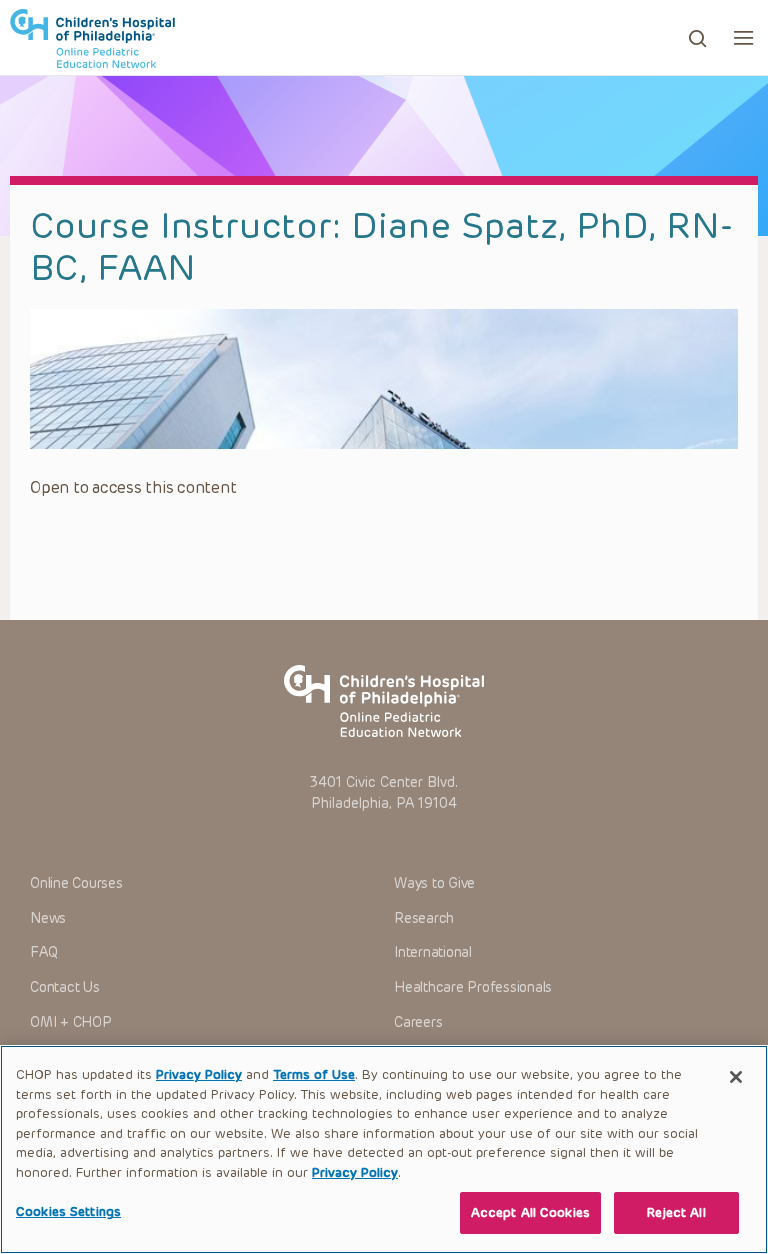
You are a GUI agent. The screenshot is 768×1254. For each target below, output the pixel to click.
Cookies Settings (68, 1211)
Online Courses (76, 883)
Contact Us (65, 987)
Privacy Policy (199, 1074)
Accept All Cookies (530, 1212)
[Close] (736, 1077)
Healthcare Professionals (473, 987)
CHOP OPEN (92, 38)
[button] (743, 37)
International (433, 952)
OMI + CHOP (71, 1022)
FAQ (43, 952)
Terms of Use (314, 1074)
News (48, 918)
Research (424, 918)
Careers (418, 1022)
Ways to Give (434, 883)
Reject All (676, 1212)
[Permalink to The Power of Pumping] (384, 379)
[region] (384, 1149)
